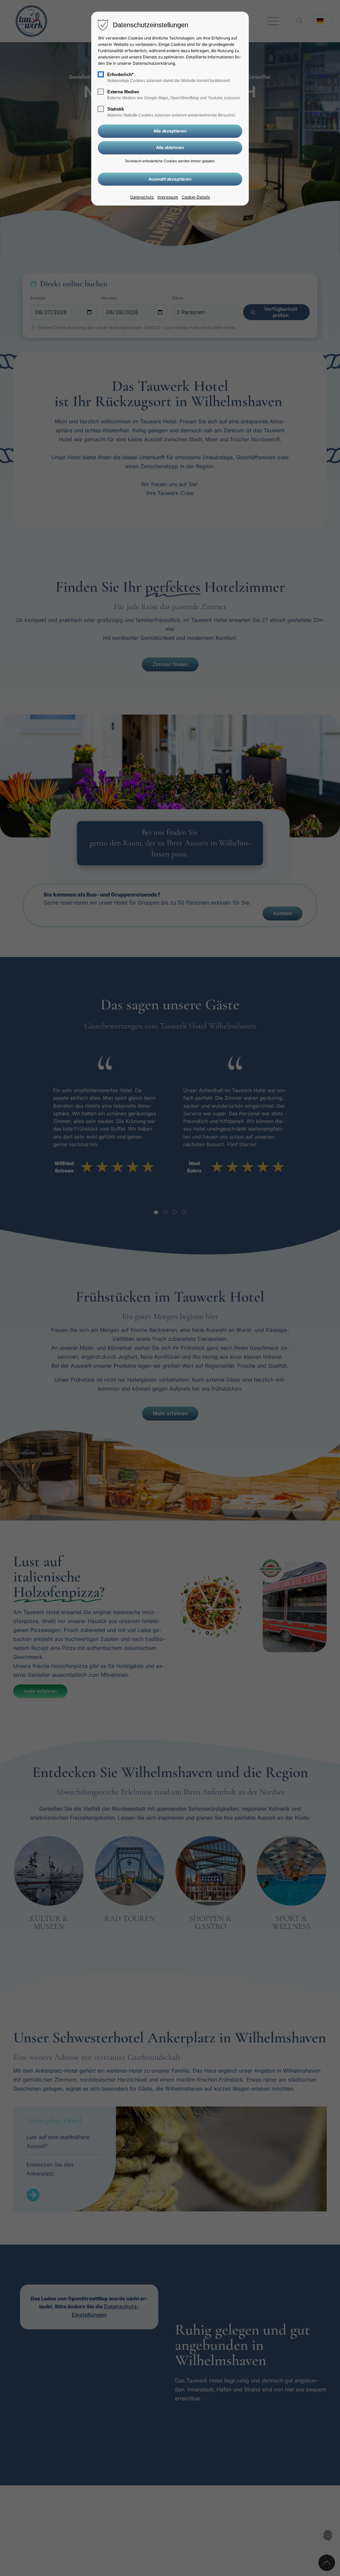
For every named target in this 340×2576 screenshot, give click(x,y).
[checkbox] (101, 74)
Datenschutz (142, 197)
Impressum (168, 197)
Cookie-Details (196, 197)
